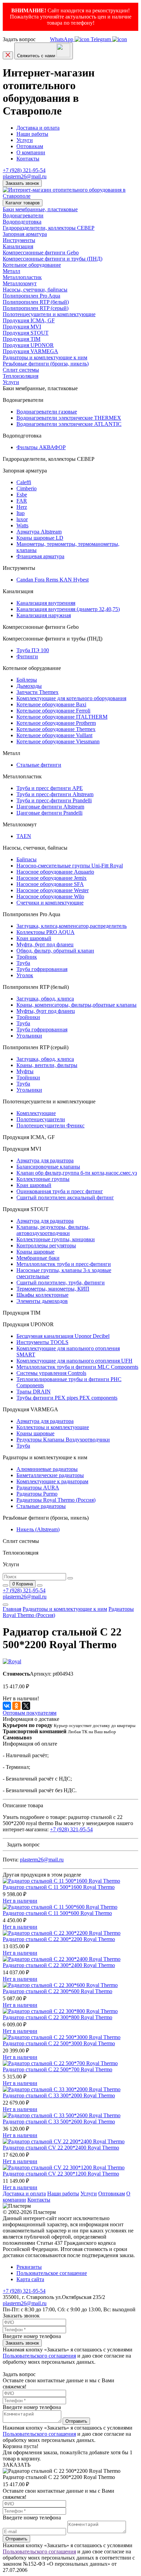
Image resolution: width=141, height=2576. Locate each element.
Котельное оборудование (32, 265)
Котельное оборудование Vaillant (54, 735)
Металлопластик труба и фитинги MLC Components (77, 1367)
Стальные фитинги (39, 765)
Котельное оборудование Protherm (56, 723)
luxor (22, 519)
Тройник (27, 957)
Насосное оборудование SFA (50, 884)
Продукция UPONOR (28, 345)
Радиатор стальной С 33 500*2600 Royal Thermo (59, 2122)
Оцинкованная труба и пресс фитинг (60, 1191)
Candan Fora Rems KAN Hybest (53, 580)
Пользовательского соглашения (39, 2356)
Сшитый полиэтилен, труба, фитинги (61, 1283)
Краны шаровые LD (40, 538)
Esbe (22, 495)
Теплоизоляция (21, 376)
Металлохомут (20, 283)
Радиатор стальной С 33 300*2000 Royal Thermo (59, 2095)
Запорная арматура (25, 234)
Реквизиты (29, 2267)
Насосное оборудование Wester (53, 890)
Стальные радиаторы (41, 1506)
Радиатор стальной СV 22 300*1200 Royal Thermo (61, 2174)
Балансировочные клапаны (48, 1167)
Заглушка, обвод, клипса (45, 999)
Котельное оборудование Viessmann (58, 741)
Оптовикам (30, 146)
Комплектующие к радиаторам (52, 1481)
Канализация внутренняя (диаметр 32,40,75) (68, 609)
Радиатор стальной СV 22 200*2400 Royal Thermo (61, 2148)
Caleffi (24, 482)
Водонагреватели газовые (47, 412)
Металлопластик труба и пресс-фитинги (64, 1264)
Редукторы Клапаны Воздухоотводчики (63, 1440)
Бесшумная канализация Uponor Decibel (63, 1336)
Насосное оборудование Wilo (50, 896)
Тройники (28, 1017)
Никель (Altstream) (38, 1529)
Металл (11, 271)
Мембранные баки (38, 1258)
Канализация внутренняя (46, 603)
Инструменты (19, 240)
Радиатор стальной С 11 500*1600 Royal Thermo (59, 1887)
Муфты (25, 1071)
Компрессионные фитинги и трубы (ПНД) (53, 259)
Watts (22, 525)
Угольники (29, 1036)
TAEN (24, 836)
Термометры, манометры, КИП (53, 1289)
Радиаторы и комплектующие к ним (45, 357)
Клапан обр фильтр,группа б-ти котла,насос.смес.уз (77, 1173)
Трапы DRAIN (34, 1392)
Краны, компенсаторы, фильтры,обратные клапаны (76, 1005)
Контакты (28, 159)
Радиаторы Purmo (37, 1494)
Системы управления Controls (51, 1373)
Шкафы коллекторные (42, 1295)
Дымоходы (29, 686)
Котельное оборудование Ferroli (53, 711)
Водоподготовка (22, 222)
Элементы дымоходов (42, 1301)
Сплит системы (21, 370)
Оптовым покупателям (30, 1713)
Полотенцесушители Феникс (50, 1125)
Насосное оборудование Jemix (52, 878)
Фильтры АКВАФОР (41, 447)
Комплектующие (36, 1113)
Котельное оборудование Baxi (51, 704)
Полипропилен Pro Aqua (31, 296)
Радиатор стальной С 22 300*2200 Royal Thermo (59, 1939)
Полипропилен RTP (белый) (36, 302)
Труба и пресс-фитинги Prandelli (54, 800)
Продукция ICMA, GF (29, 320)
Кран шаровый (34, 938)
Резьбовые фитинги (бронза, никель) (46, 364)
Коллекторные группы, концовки (56, 1239)
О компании (31, 152)
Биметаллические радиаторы (50, 1475)
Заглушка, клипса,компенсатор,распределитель (72, 926)
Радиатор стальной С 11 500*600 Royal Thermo (57, 1913)
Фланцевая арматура (40, 556)
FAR (22, 501)
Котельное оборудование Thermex (56, 729)
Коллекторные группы (43, 1179)
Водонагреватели (23, 215)
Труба (23, 963)
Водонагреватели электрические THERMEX (69, 418)
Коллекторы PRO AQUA (46, 932)
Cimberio (27, 488)
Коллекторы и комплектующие (53, 1427)
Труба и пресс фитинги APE (50, 788)
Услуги (25, 140)
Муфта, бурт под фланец (45, 944)
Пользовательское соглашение (52, 2273)
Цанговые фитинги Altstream (50, 807)
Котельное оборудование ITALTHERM (62, 717)
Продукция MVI (22, 327)
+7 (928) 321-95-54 (24, 170)
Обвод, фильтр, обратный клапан (55, 951)
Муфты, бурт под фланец (46, 1011)
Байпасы (27, 859)
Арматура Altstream (39, 532)
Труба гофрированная (42, 969)
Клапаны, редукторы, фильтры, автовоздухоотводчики (53, 1230)
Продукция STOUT (26, 333)
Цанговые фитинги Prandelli (49, 813)
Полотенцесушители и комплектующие (49, 314)
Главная (12, 1609)
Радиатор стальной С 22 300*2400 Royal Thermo (59, 1965)
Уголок (25, 975)
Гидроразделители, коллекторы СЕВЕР (49, 228)
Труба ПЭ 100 (33, 650)
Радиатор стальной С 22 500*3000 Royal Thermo (59, 2043)
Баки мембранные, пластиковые (40, 209)
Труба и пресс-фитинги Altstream (55, 794)
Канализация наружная (44, 615)
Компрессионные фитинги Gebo (41, 253)
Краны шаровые (35, 1252)
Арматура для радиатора (45, 1160)
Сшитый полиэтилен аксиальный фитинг (65, 1197)
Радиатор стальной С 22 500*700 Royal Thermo (57, 2069)
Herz (22, 507)
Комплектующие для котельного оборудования (71, 698)
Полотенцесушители (41, 1119)
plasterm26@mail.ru (25, 176)
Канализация (18, 246)
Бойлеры (27, 680)
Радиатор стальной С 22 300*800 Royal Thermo (57, 2017)
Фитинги (27, 656)
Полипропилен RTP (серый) (36, 308)
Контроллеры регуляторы (46, 1245)
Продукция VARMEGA (30, 351)
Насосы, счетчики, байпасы (35, 290)
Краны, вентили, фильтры (47, 1065)
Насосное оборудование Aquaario (55, 872)
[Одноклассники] (16, 1706)
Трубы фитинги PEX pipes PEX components (67, 1398)
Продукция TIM (22, 339)
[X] (26, 1706)
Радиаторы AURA (38, 1488)
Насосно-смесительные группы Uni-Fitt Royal (70, 866)
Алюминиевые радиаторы (47, 1469)
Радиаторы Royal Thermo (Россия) (56, 1500)
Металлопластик (22, 277)
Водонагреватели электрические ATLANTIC (69, 424)
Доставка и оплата (38, 128)
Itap (21, 513)
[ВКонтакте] (7, 1706)
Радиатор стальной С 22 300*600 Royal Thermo (57, 1991)
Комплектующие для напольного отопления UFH (74, 1361)
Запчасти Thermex (37, 692)
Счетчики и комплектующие (50, 903)
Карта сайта (30, 2279)
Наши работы (32, 134)
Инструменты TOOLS (42, 1342)
